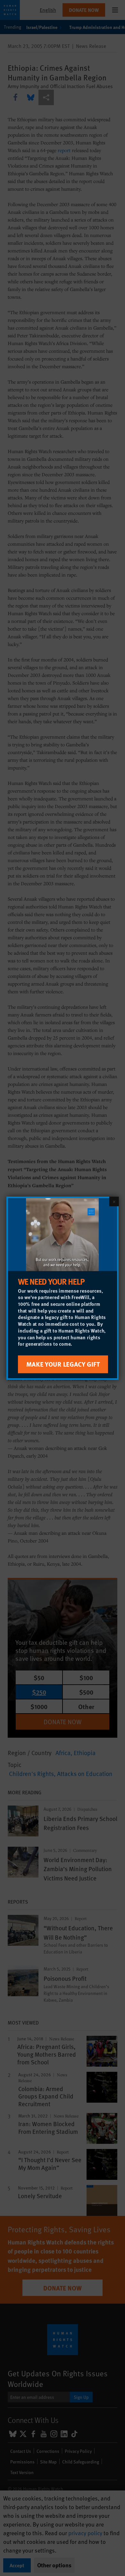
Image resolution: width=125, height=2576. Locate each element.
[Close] (114, 1201)
